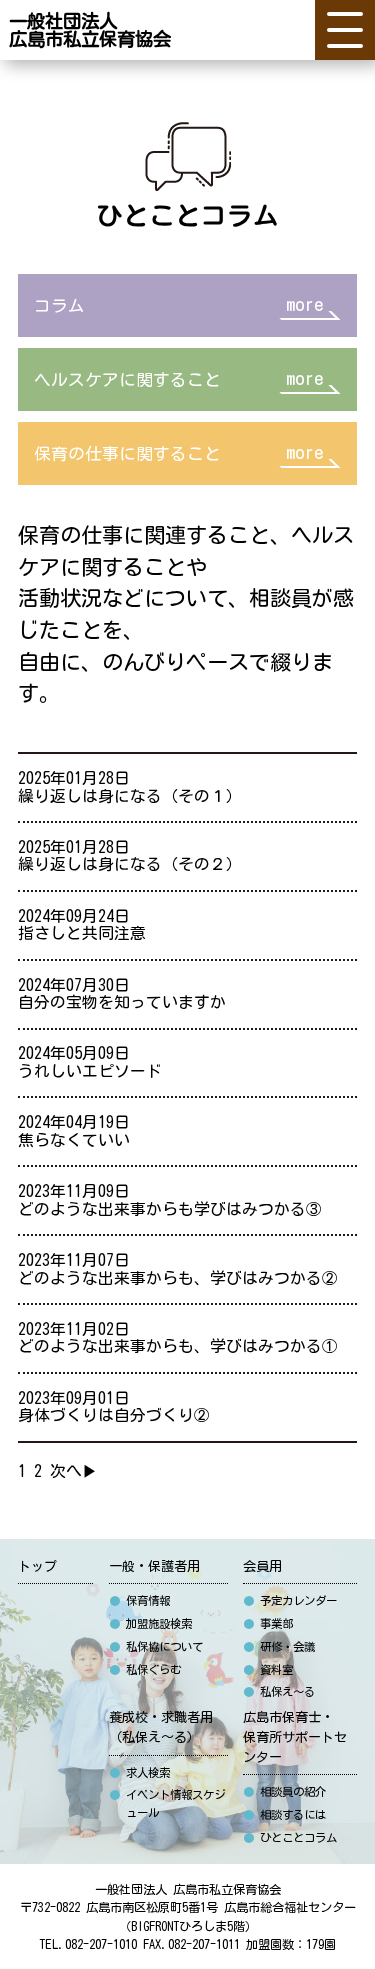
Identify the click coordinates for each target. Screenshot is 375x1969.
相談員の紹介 (284, 1791)
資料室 (268, 1669)
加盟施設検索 (150, 1623)
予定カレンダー (290, 1600)
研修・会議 (279, 1646)
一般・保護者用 (154, 1566)
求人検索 (139, 1772)
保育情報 (139, 1600)
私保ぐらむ (145, 1669)
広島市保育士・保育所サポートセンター (295, 1737)
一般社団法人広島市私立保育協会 (90, 30)
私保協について (156, 1646)
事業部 (268, 1623)
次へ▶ (74, 1471)
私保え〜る (279, 1691)
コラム (178, 304)
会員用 (262, 1566)
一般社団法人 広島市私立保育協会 (188, 1889)
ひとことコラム (290, 1837)
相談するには (284, 1814)
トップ (37, 1566)
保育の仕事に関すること (178, 452)
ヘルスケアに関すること (178, 378)
